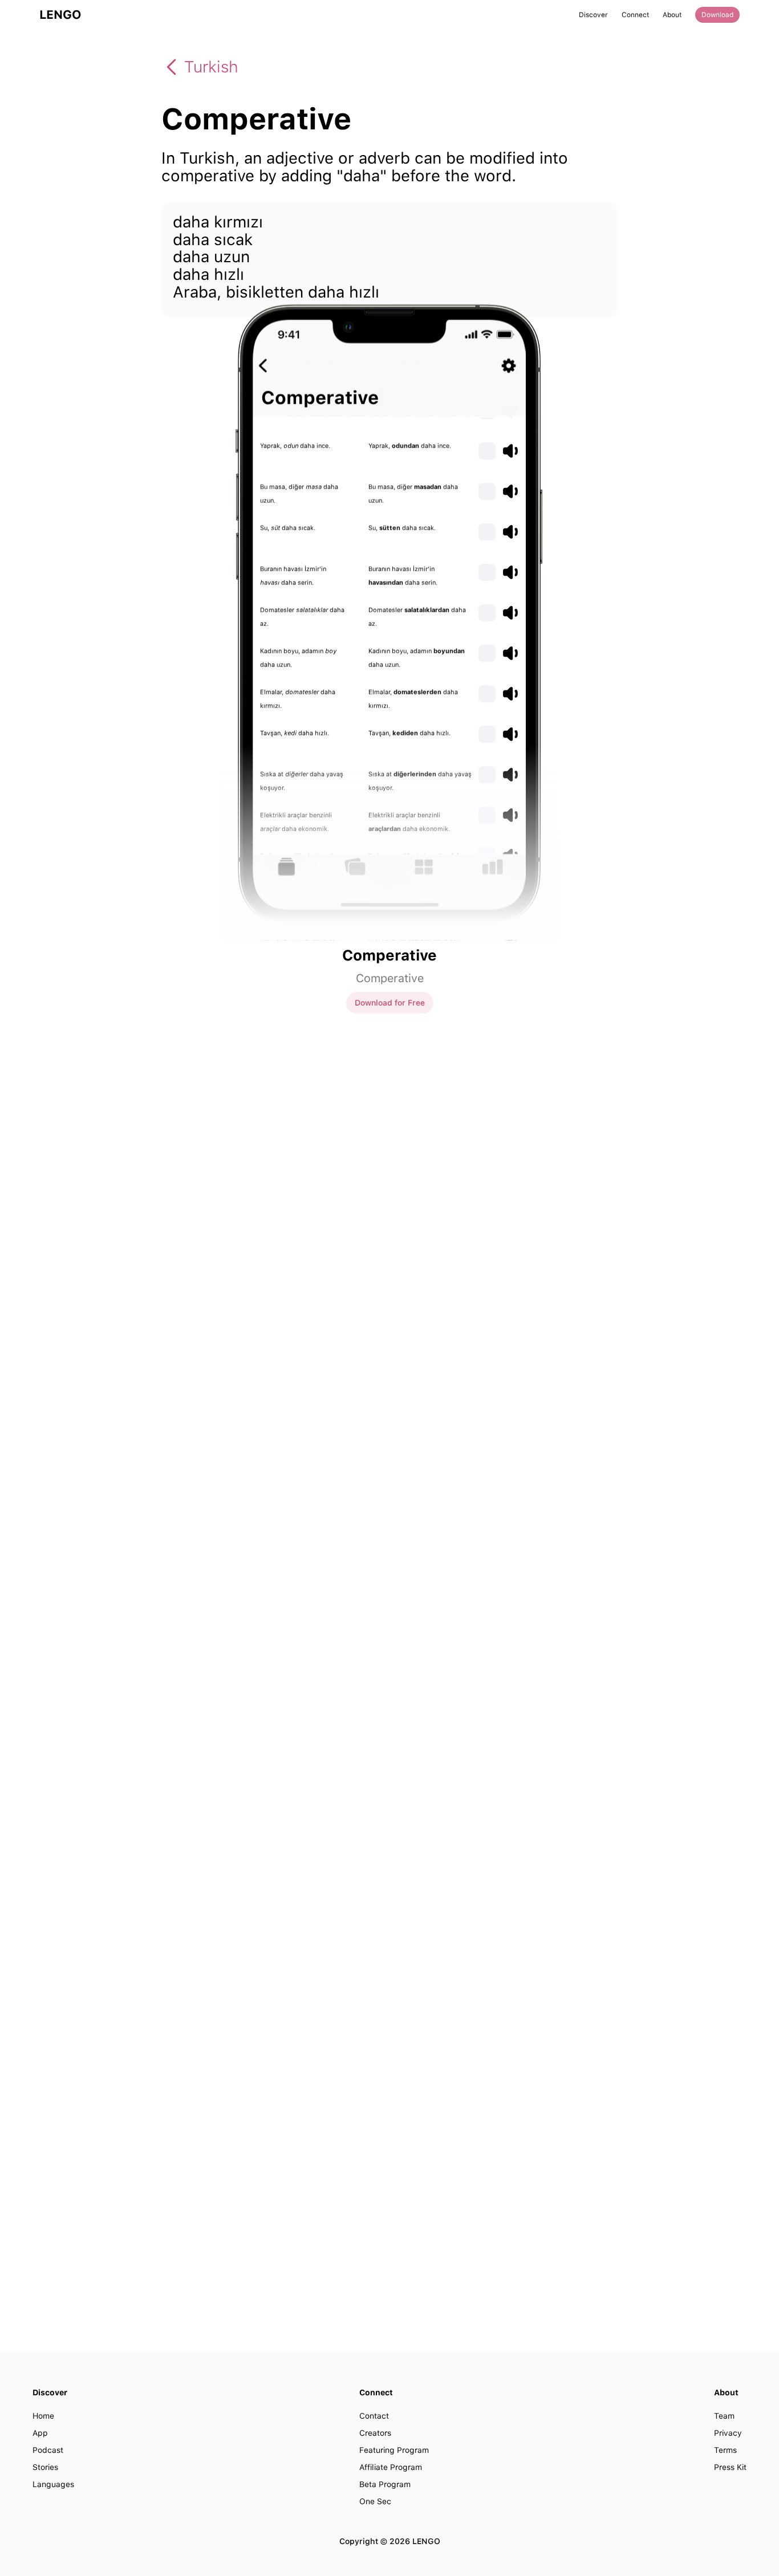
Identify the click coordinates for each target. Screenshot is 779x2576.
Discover (593, 15)
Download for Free (390, 1003)
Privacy (728, 2433)
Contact (374, 2416)
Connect (635, 15)
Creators (375, 2433)
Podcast (48, 2450)
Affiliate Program (391, 2467)
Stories (45, 2467)
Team (724, 2416)
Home (43, 2416)
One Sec (375, 2501)
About (672, 15)
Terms (725, 2450)
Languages (53, 2484)
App (40, 2433)
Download (717, 15)
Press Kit (730, 2467)
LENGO (60, 15)
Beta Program (385, 2484)
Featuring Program (394, 2450)
